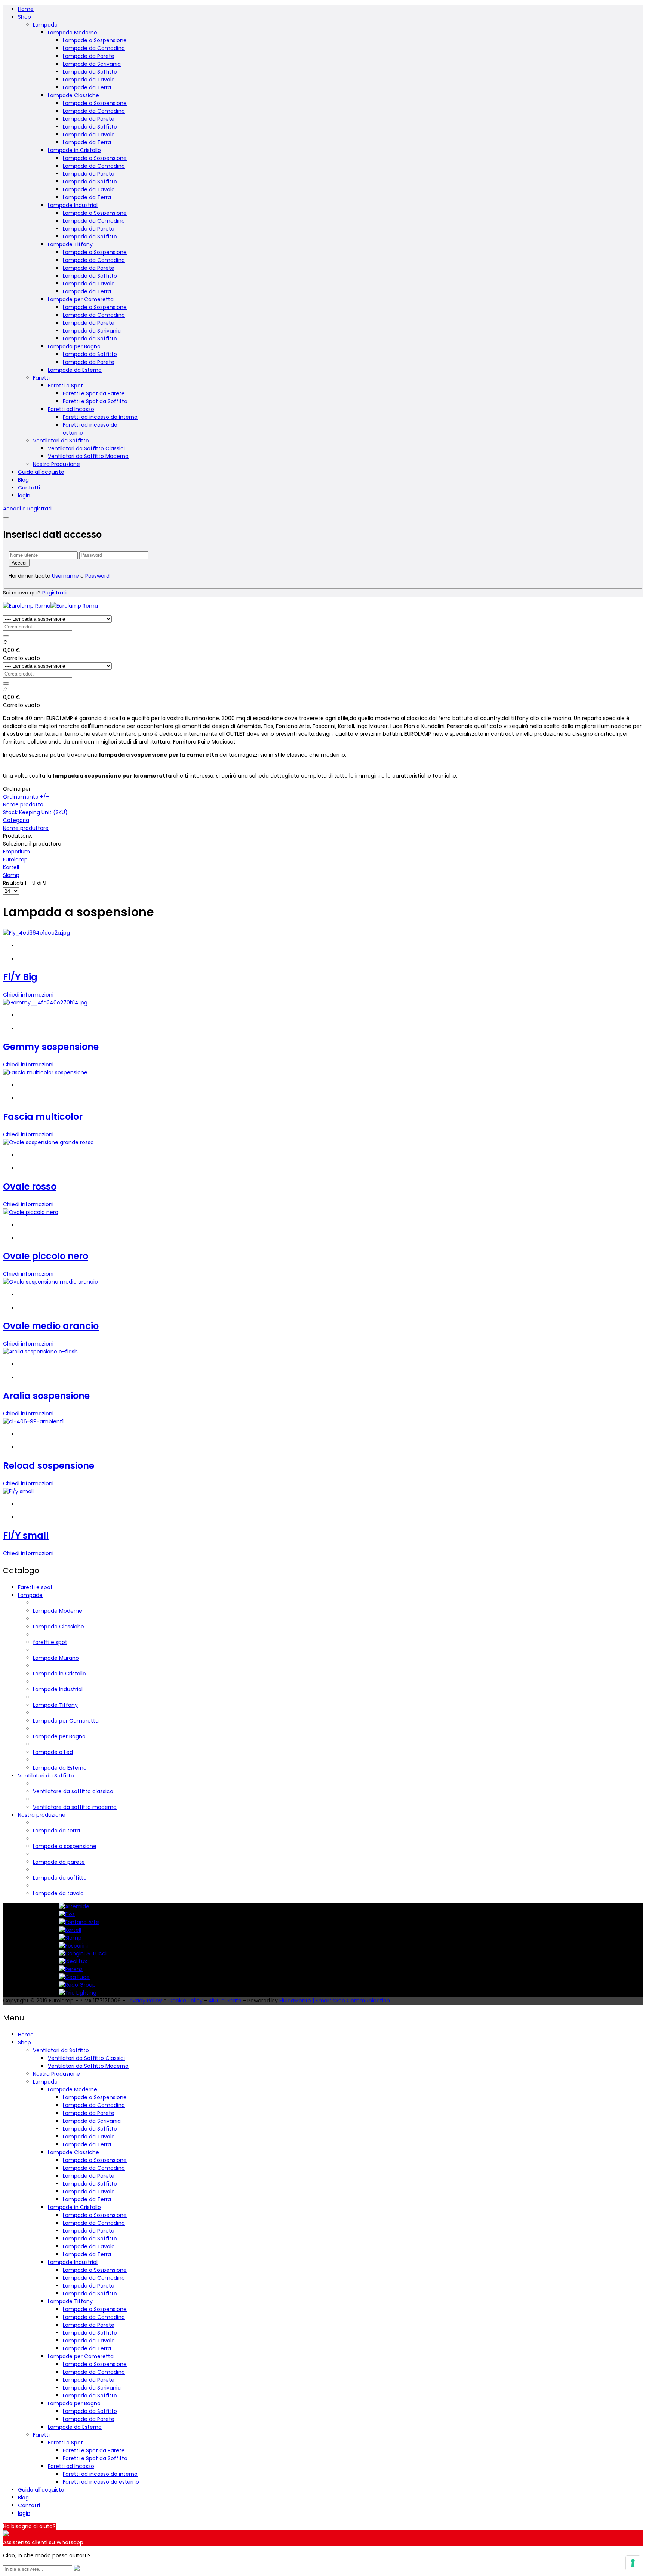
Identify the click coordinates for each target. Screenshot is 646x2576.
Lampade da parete (59, 1862)
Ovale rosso (30, 1187)
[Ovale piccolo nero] (31, 1212)
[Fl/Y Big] (36, 933)
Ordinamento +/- (26, 797)
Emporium (16, 852)
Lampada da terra (56, 1831)
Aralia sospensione (46, 1396)
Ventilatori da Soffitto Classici (86, 448)
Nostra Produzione (56, 464)
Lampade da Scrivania (92, 64)
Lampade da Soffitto (90, 127)
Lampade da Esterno (75, 370)
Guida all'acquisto (41, 472)
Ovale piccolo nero (46, 1256)
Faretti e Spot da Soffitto (95, 401)
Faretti (41, 378)
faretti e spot (50, 1642)
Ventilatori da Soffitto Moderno (88, 456)
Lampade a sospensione (65, 1846)
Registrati (54, 593)
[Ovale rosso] (48, 1142)
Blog (23, 480)
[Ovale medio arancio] (50, 1282)
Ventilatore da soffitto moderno (75, 1807)
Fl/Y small (26, 1536)
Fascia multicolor (43, 1117)
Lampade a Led (53, 1752)
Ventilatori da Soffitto (61, 441)
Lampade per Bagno (59, 1736)
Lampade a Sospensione (95, 40)
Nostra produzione (42, 1815)
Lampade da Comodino (94, 48)
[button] (27, 509)
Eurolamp (15, 859)
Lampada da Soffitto (90, 72)
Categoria (16, 820)
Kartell (11, 867)
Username (65, 576)
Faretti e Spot (65, 386)
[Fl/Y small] (18, 1491)
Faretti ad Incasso (71, 409)
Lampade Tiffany (70, 244)
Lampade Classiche (73, 95)
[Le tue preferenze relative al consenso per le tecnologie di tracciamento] (633, 2563)
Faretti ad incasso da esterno (101, 2482)
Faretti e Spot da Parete (94, 393)
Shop (24, 17)
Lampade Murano (56, 1658)
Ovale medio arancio (51, 1326)
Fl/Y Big (20, 977)
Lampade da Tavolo (89, 80)
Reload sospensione (49, 1466)
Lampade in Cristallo (74, 150)
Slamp (11, 875)
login (24, 495)
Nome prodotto (23, 804)
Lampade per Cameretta (81, 299)
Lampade (45, 25)
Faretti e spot (35, 1587)
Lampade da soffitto (60, 1878)
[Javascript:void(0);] (77, 2569)
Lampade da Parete (89, 56)
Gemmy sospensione (51, 1047)
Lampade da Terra (87, 87)
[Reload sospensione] (33, 1421)
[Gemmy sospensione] (45, 1003)
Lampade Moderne (73, 33)
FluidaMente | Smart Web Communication (335, 2001)
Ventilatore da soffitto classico (73, 1791)
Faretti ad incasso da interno (100, 417)
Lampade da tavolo (58, 1893)
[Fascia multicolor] (45, 1072)
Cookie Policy (185, 2001)
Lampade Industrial (73, 205)
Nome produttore (26, 828)
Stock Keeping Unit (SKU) (35, 812)
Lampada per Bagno (74, 346)
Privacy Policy (144, 2001)
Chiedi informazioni (28, 995)
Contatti (29, 488)
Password (97, 576)
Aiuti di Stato (225, 2001)
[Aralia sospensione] (40, 1352)
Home (26, 9)
